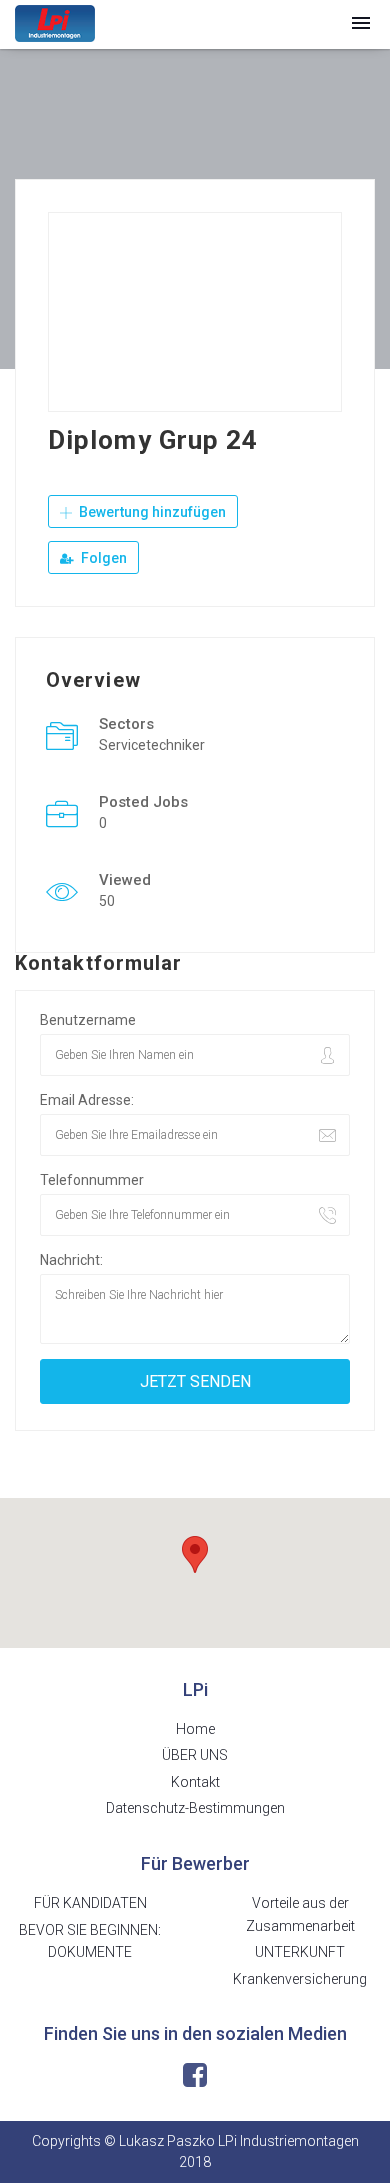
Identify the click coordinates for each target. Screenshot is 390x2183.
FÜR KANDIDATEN (90, 1903)
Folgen (102, 558)
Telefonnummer (92, 1180)
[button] (361, 24)
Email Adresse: (87, 1100)
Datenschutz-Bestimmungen (195, 1808)
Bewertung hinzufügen (151, 512)
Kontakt (195, 1782)
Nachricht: (71, 1260)
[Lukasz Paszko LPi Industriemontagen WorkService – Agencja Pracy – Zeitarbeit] (55, 23)
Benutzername (88, 1020)
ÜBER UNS (195, 1755)
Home (195, 1729)
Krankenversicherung (300, 1979)
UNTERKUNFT (300, 1952)
